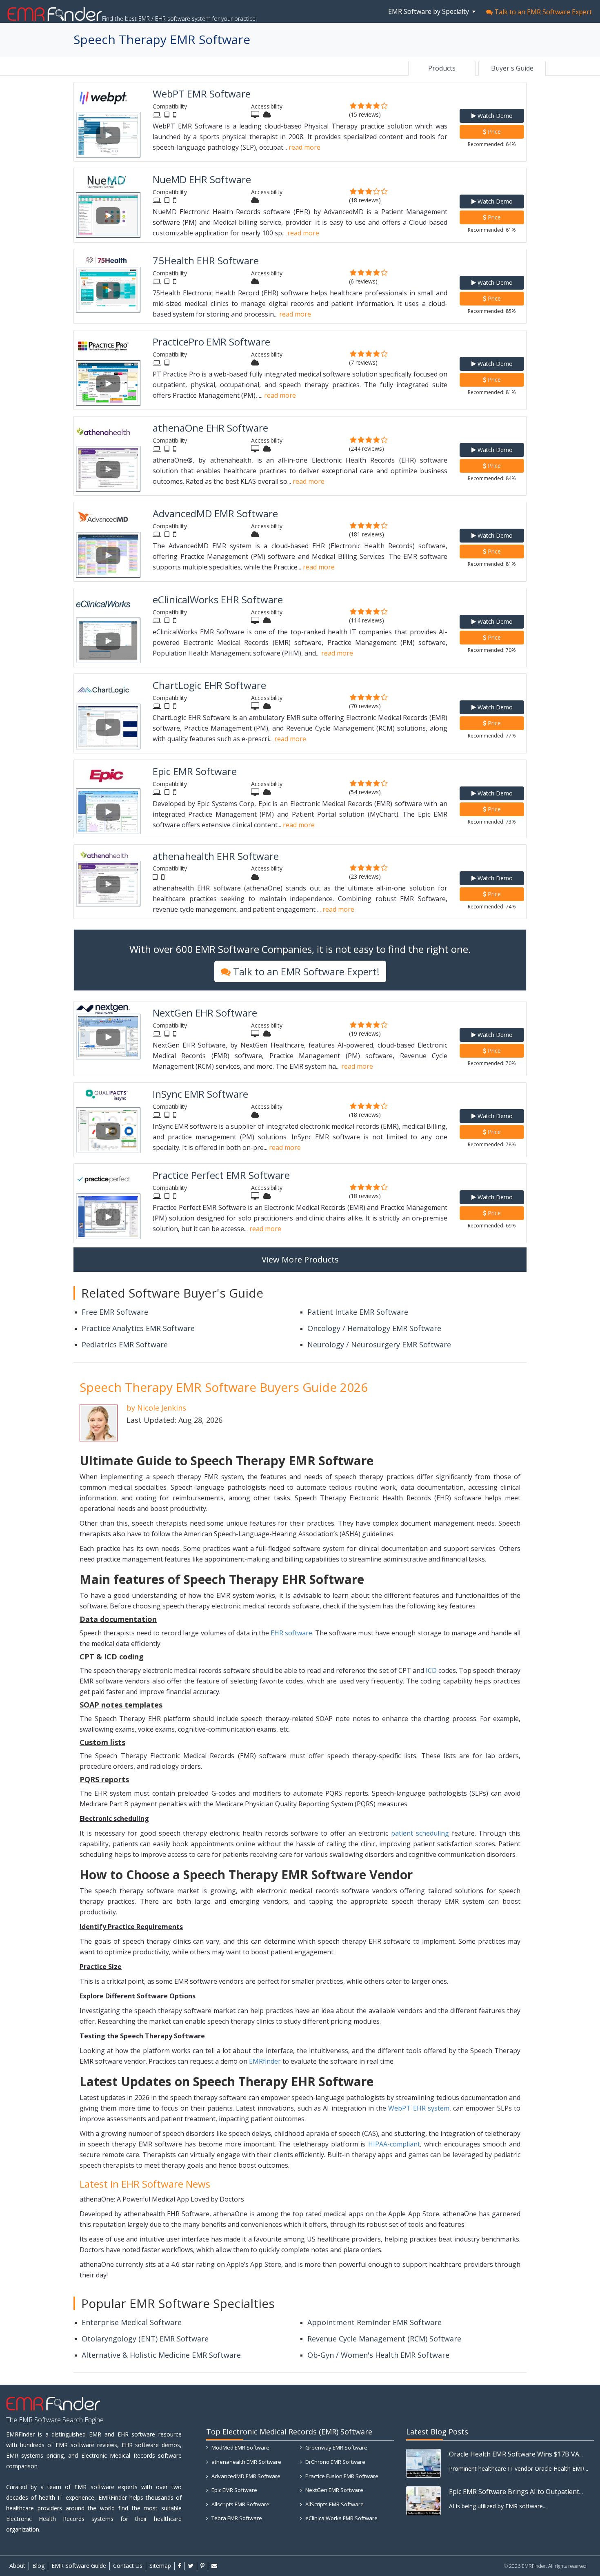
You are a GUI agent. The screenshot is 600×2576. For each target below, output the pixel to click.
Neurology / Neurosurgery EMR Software (379, 1344)
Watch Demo (494, 116)
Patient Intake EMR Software (358, 1312)
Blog (38, 2566)
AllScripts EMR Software (334, 2504)
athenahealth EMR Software (246, 2462)
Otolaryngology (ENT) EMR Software (145, 2339)
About (17, 2566)
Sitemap (160, 2566)
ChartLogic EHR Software (209, 685)
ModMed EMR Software (240, 2448)
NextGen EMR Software (334, 2490)
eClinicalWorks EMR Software (341, 2518)
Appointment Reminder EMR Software (374, 2322)
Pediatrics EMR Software (125, 1344)
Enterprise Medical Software (132, 2322)
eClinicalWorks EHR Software (218, 599)
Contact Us (128, 2566)
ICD (431, 1670)
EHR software (291, 1633)
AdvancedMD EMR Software (215, 513)
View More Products (300, 1259)
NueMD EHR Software (202, 179)
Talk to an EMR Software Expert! (305, 971)
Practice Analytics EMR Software (138, 1328)
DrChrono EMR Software (335, 2462)
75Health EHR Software (206, 260)
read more (304, 147)
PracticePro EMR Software (211, 342)
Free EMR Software (115, 1312)
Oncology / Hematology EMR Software (374, 1328)
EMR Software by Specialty (429, 11)
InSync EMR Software (200, 1094)
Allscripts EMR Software (240, 2504)
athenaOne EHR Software (210, 428)
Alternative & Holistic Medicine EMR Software (161, 2355)
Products (442, 68)
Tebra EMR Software (236, 2518)
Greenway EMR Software (336, 2448)
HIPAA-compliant (394, 2144)
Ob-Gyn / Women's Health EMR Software (378, 2355)
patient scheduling (420, 1833)
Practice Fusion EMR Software (341, 2476)
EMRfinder (265, 2061)
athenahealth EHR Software (216, 856)
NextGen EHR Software (205, 1013)
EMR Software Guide (79, 2566)
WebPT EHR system (419, 2108)
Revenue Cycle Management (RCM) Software (384, 2339)
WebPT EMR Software (202, 94)
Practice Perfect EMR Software (221, 1175)
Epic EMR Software (195, 771)
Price (493, 132)
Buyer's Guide (512, 68)
